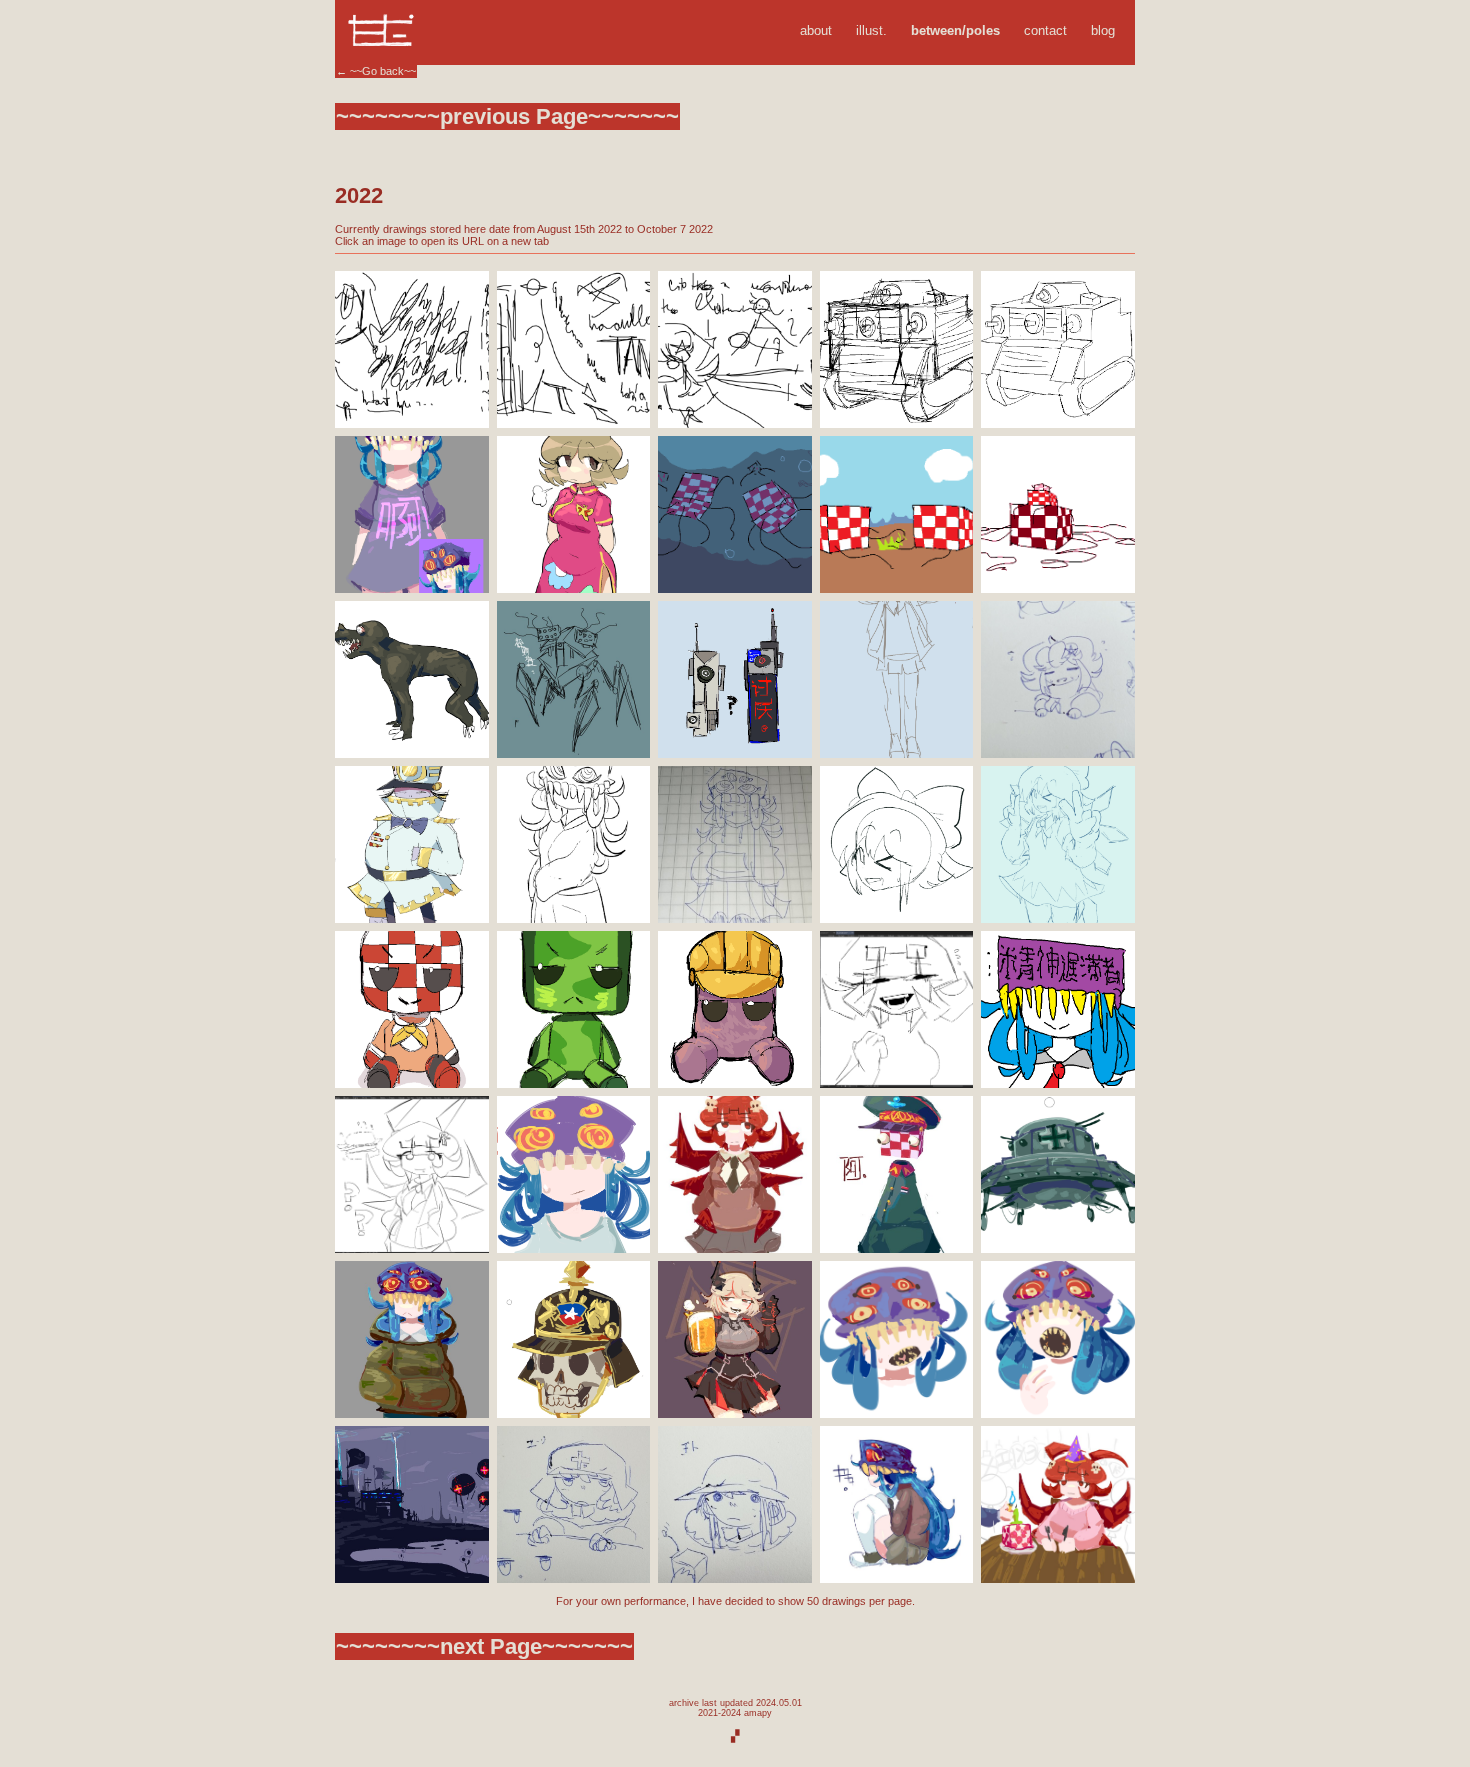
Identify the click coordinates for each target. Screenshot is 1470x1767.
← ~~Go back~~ (376, 71)
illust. (871, 30)
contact (1045, 30)
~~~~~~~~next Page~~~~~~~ (484, 1646)
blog (1103, 30)
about (816, 30)
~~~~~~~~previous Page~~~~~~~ (507, 116)
